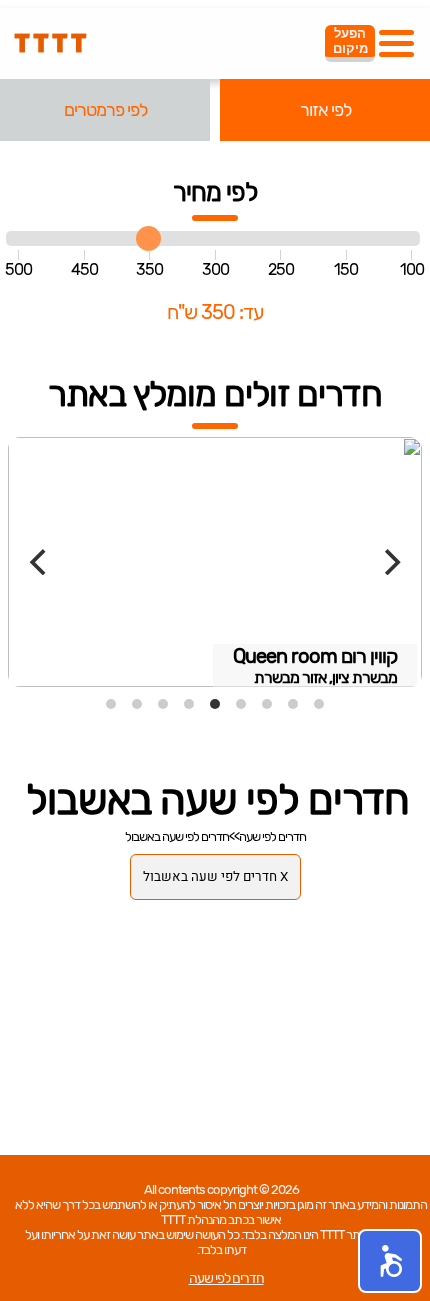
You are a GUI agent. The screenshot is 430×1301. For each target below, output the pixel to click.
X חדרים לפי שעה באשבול (215, 877)
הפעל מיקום (350, 41)
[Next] (390, 562)
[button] (390, 1261)
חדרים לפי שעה (272, 836)
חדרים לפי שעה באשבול (177, 836)
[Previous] (40, 562)
